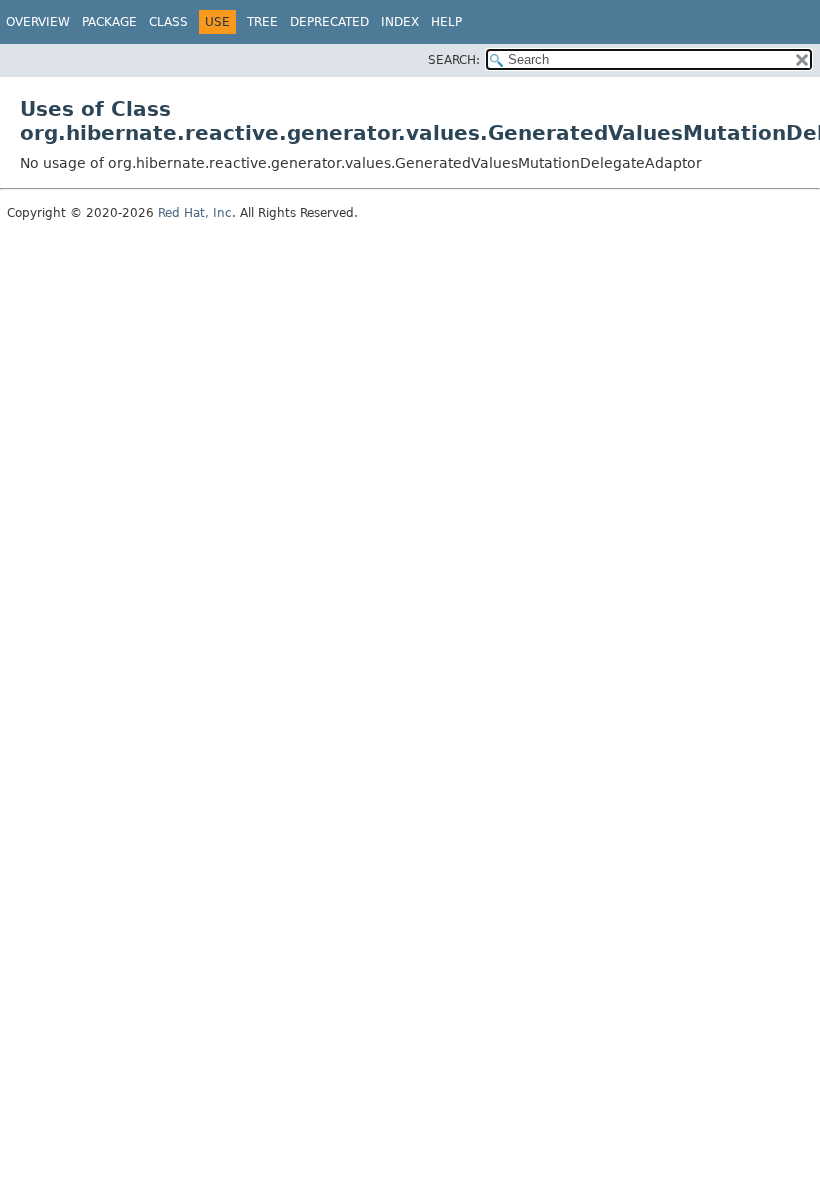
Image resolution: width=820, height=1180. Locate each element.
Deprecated (329, 22)
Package (109, 22)
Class (168, 22)
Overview (38, 22)
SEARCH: (454, 60)
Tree (262, 22)
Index (400, 22)
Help (446, 22)
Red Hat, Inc (195, 213)
